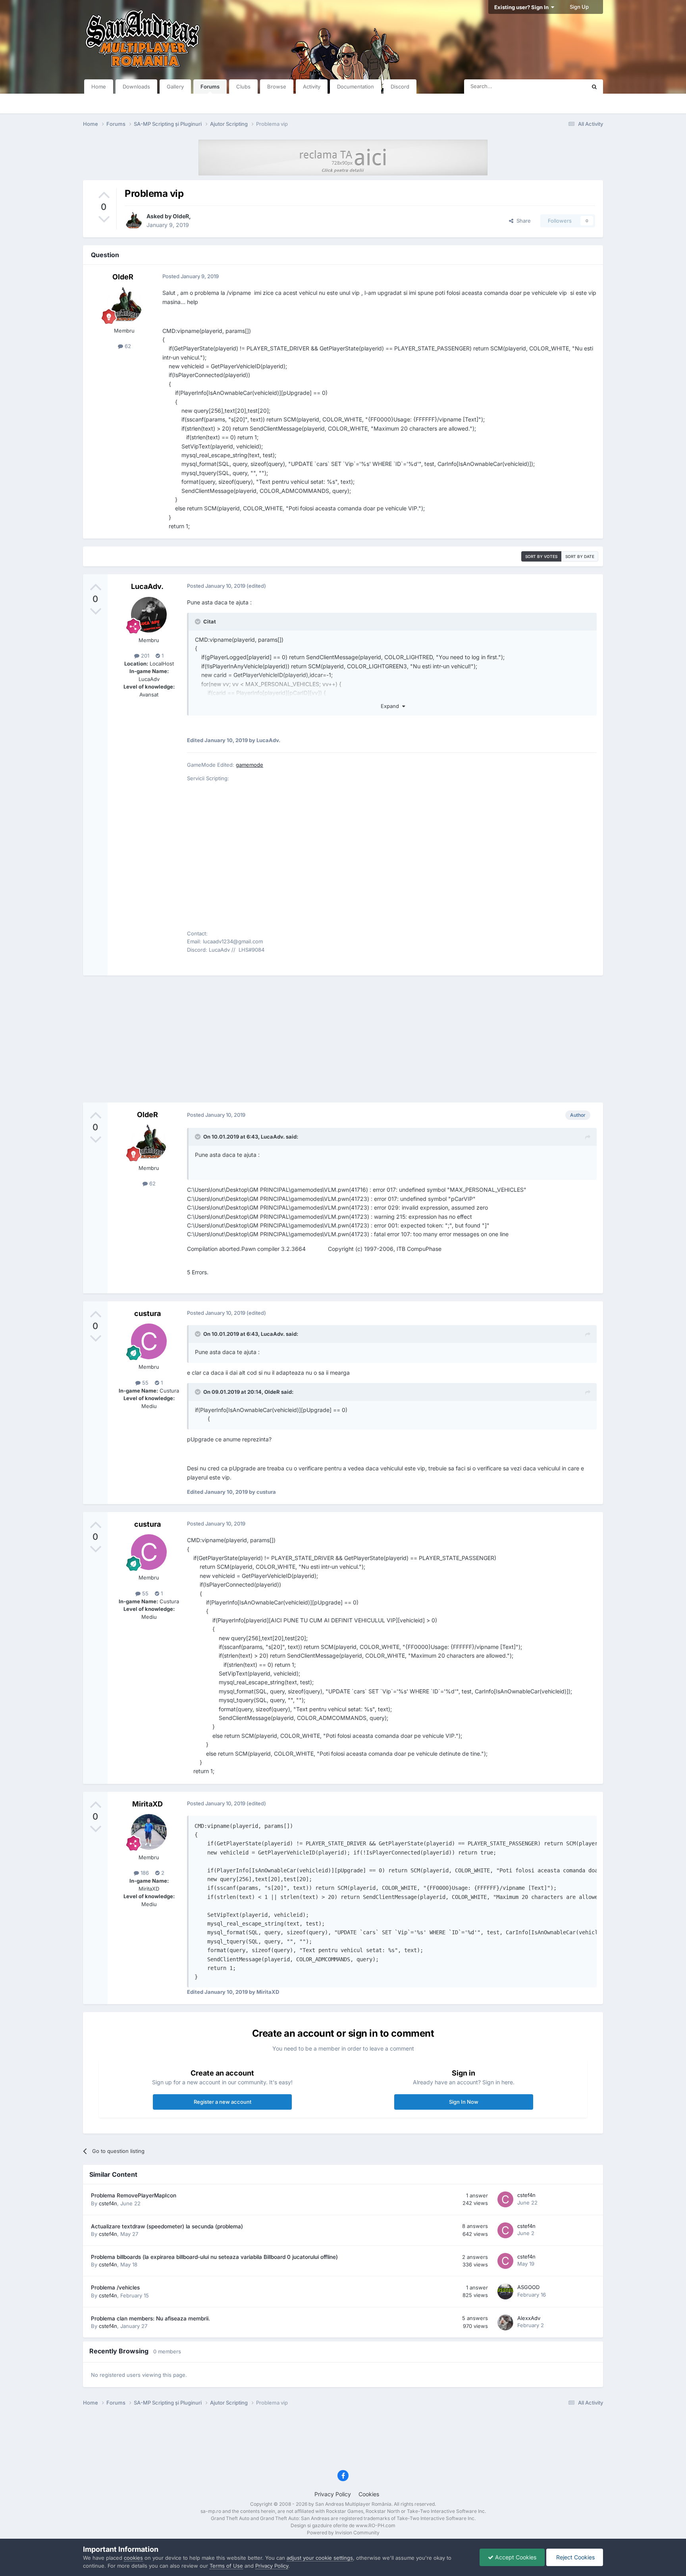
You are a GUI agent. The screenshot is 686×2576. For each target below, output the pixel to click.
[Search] (594, 87)
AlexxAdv (529, 2318)
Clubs (243, 87)
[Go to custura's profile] (149, 1341)
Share (522, 221)
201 (144, 656)
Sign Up (579, 7)
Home (99, 87)
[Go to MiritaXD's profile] (149, 1832)
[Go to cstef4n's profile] (505, 2199)
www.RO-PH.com (376, 2525)
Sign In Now (464, 2102)
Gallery (175, 87)
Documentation (356, 87)
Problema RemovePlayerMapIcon (134, 2195)
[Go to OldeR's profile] (133, 221)
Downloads (136, 87)
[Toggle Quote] (198, 621)
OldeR (181, 216)
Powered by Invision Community (343, 2533)
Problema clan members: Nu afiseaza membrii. (150, 2318)
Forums (210, 87)
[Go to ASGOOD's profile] (505, 2291)
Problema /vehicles (115, 2287)
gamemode (250, 765)
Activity (312, 87)
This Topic (563, 86)
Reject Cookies (575, 2557)
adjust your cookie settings (320, 2558)
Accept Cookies (515, 2557)
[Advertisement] (343, 1039)
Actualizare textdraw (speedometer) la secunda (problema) (167, 2226)
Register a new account (223, 2102)
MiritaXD (147, 1804)
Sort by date (580, 556)
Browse (277, 87)
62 (127, 346)
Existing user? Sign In (523, 7)
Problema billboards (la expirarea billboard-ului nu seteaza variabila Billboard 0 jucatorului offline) (214, 2257)
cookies (133, 2558)
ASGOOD (528, 2287)
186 (144, 1873)
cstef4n (108, 2203)
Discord (400, 87)
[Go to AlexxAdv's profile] (505, 2322)
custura (147, 1313)
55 (145, 1383)
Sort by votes (541, 556)
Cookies (369, 2494)
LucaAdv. (147, 586)
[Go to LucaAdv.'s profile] (149, 615)
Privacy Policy (333, 2494)
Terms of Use (226, 2566)
